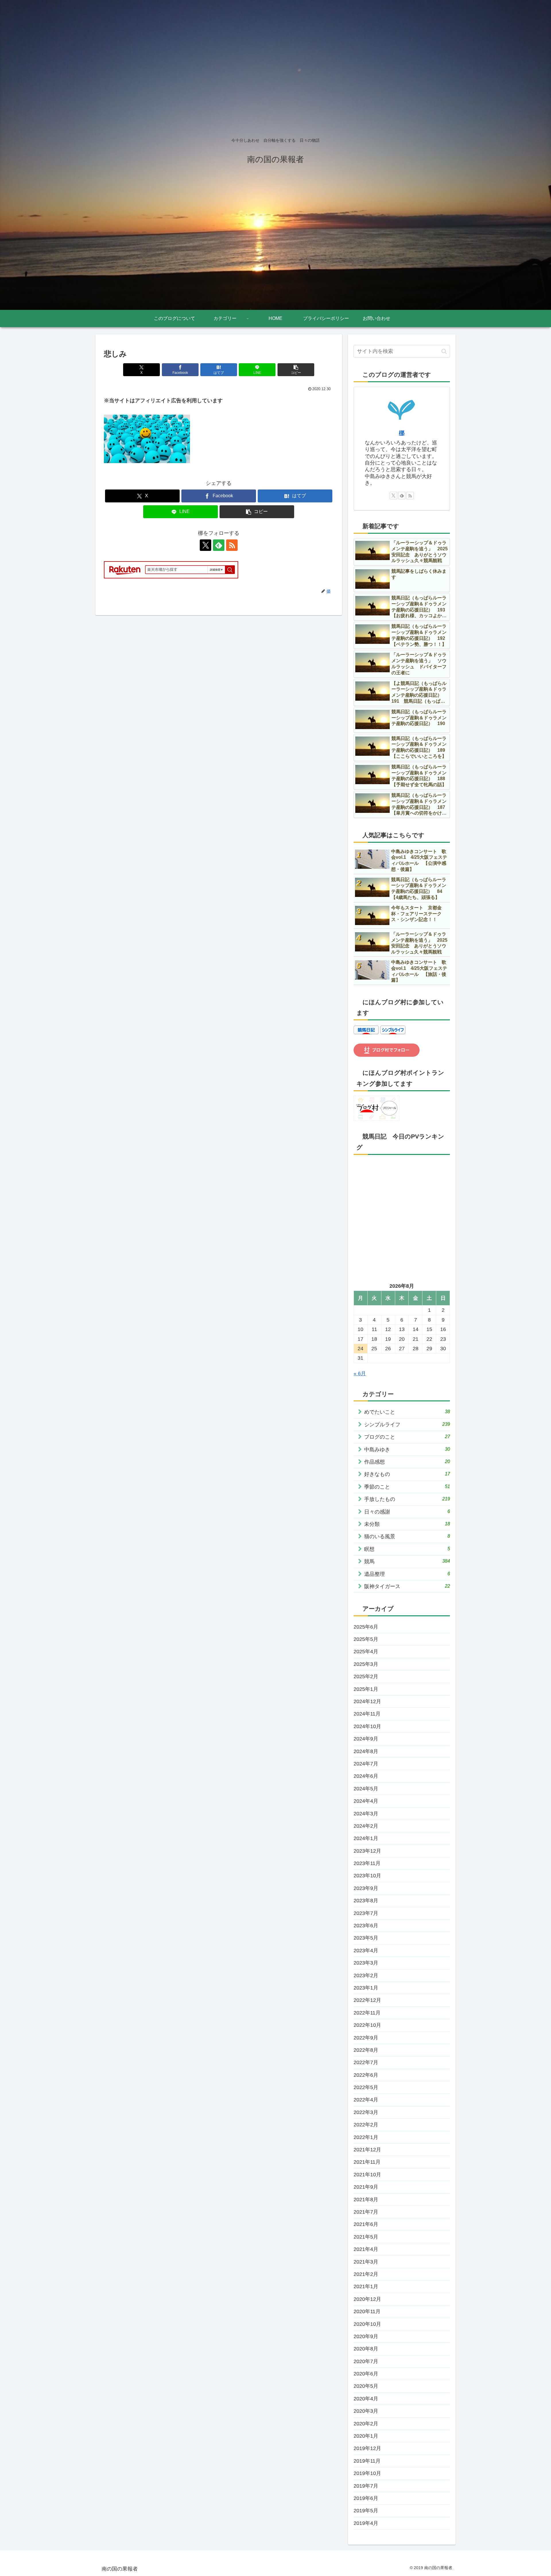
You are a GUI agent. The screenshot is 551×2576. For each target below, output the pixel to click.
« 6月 (360, 1374)
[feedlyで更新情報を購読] (219, 545)
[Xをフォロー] (205, 545)
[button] (296, 370)
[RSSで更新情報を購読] (232, 545)
